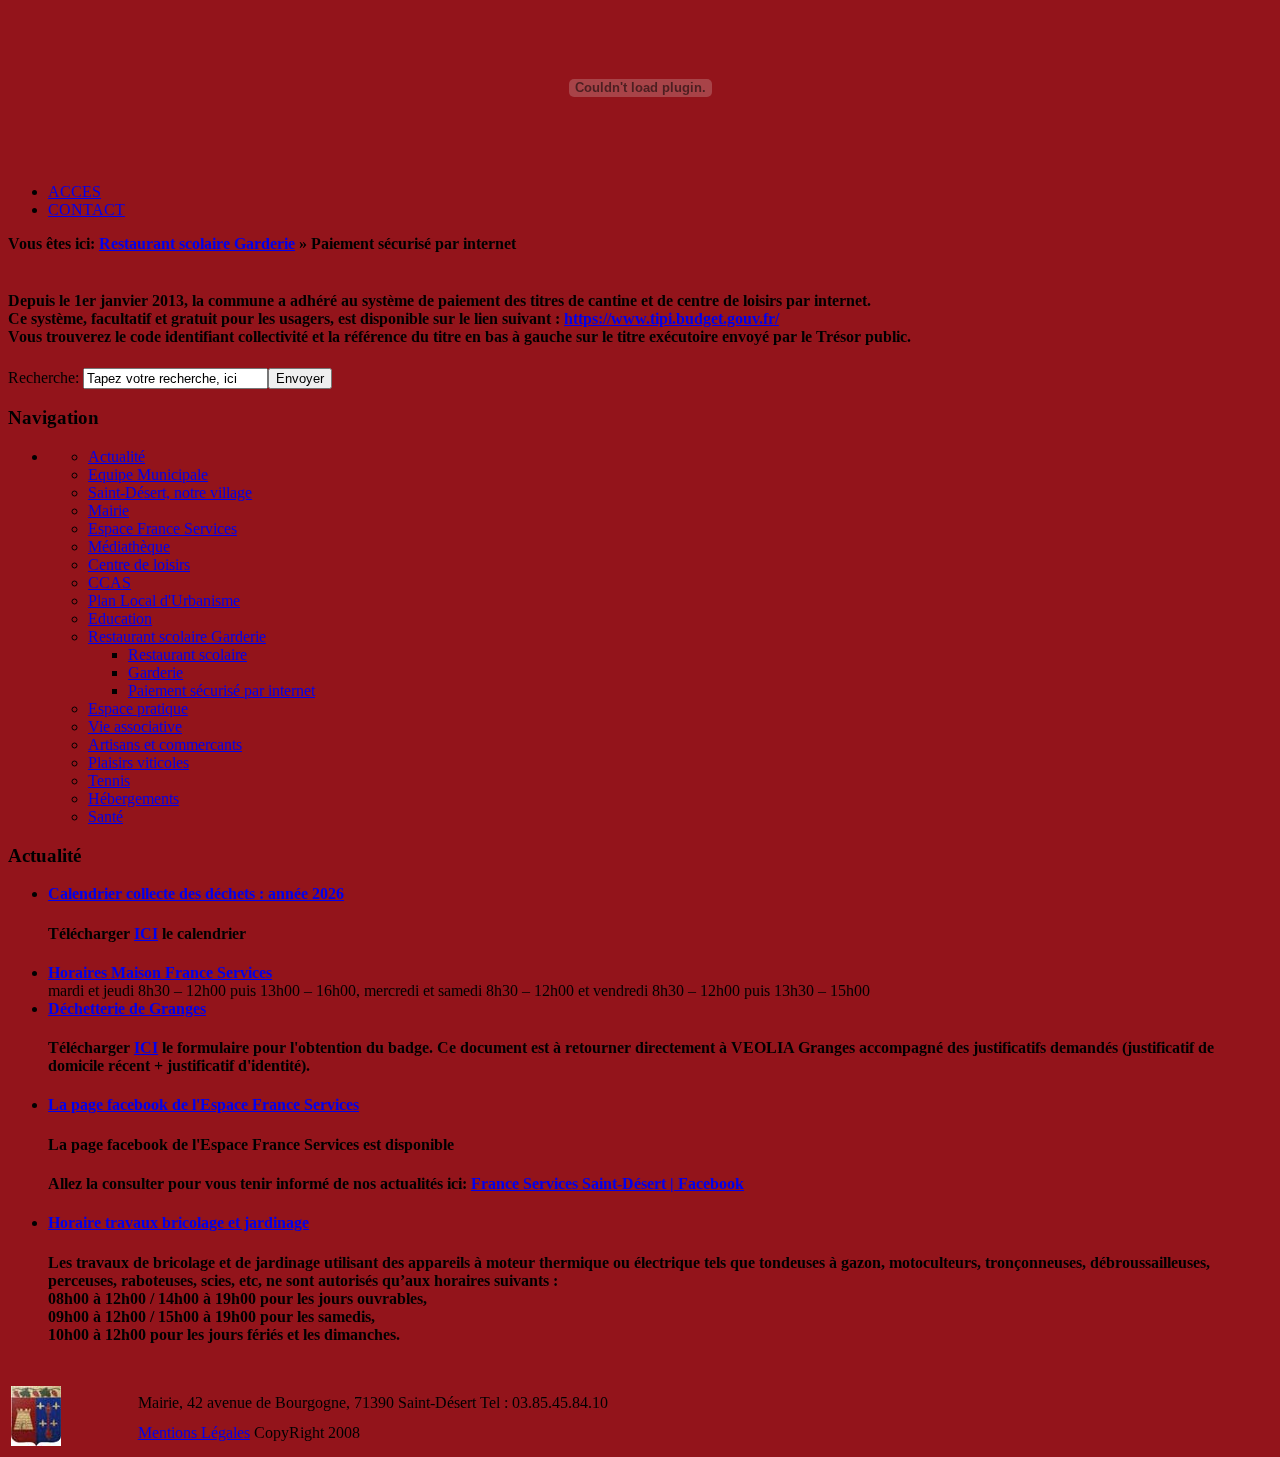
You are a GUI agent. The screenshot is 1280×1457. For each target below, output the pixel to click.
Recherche (41, 377)
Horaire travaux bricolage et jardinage (178, 1222)
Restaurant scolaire (187, 654)
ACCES (74, 191)
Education (120, 618)
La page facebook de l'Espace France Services (203, 1104)
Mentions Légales (194, 1432)
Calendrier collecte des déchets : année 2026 (196, 893)
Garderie (155, 672)
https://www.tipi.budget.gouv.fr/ (671, 318)
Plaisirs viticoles (138, 762)
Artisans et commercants (165, 744)
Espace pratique (138, 708)
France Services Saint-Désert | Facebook (607, 1183)
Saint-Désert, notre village (170, 492)
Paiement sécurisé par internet (221, 690)
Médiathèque (129, 546)
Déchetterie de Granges (127, 1008)
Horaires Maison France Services (160, 972)
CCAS (109, 582)
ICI (146, 933)
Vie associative (135, 726)
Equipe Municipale (148, 474)
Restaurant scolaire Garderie (197, 243)
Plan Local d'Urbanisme (164, 600)
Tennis (109, 780)
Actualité (116, 456)
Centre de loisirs (139, 564)
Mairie (108, 510)
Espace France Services (162, 528)
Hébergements (133, 798)
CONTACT (86, 209)
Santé (105, 816)
